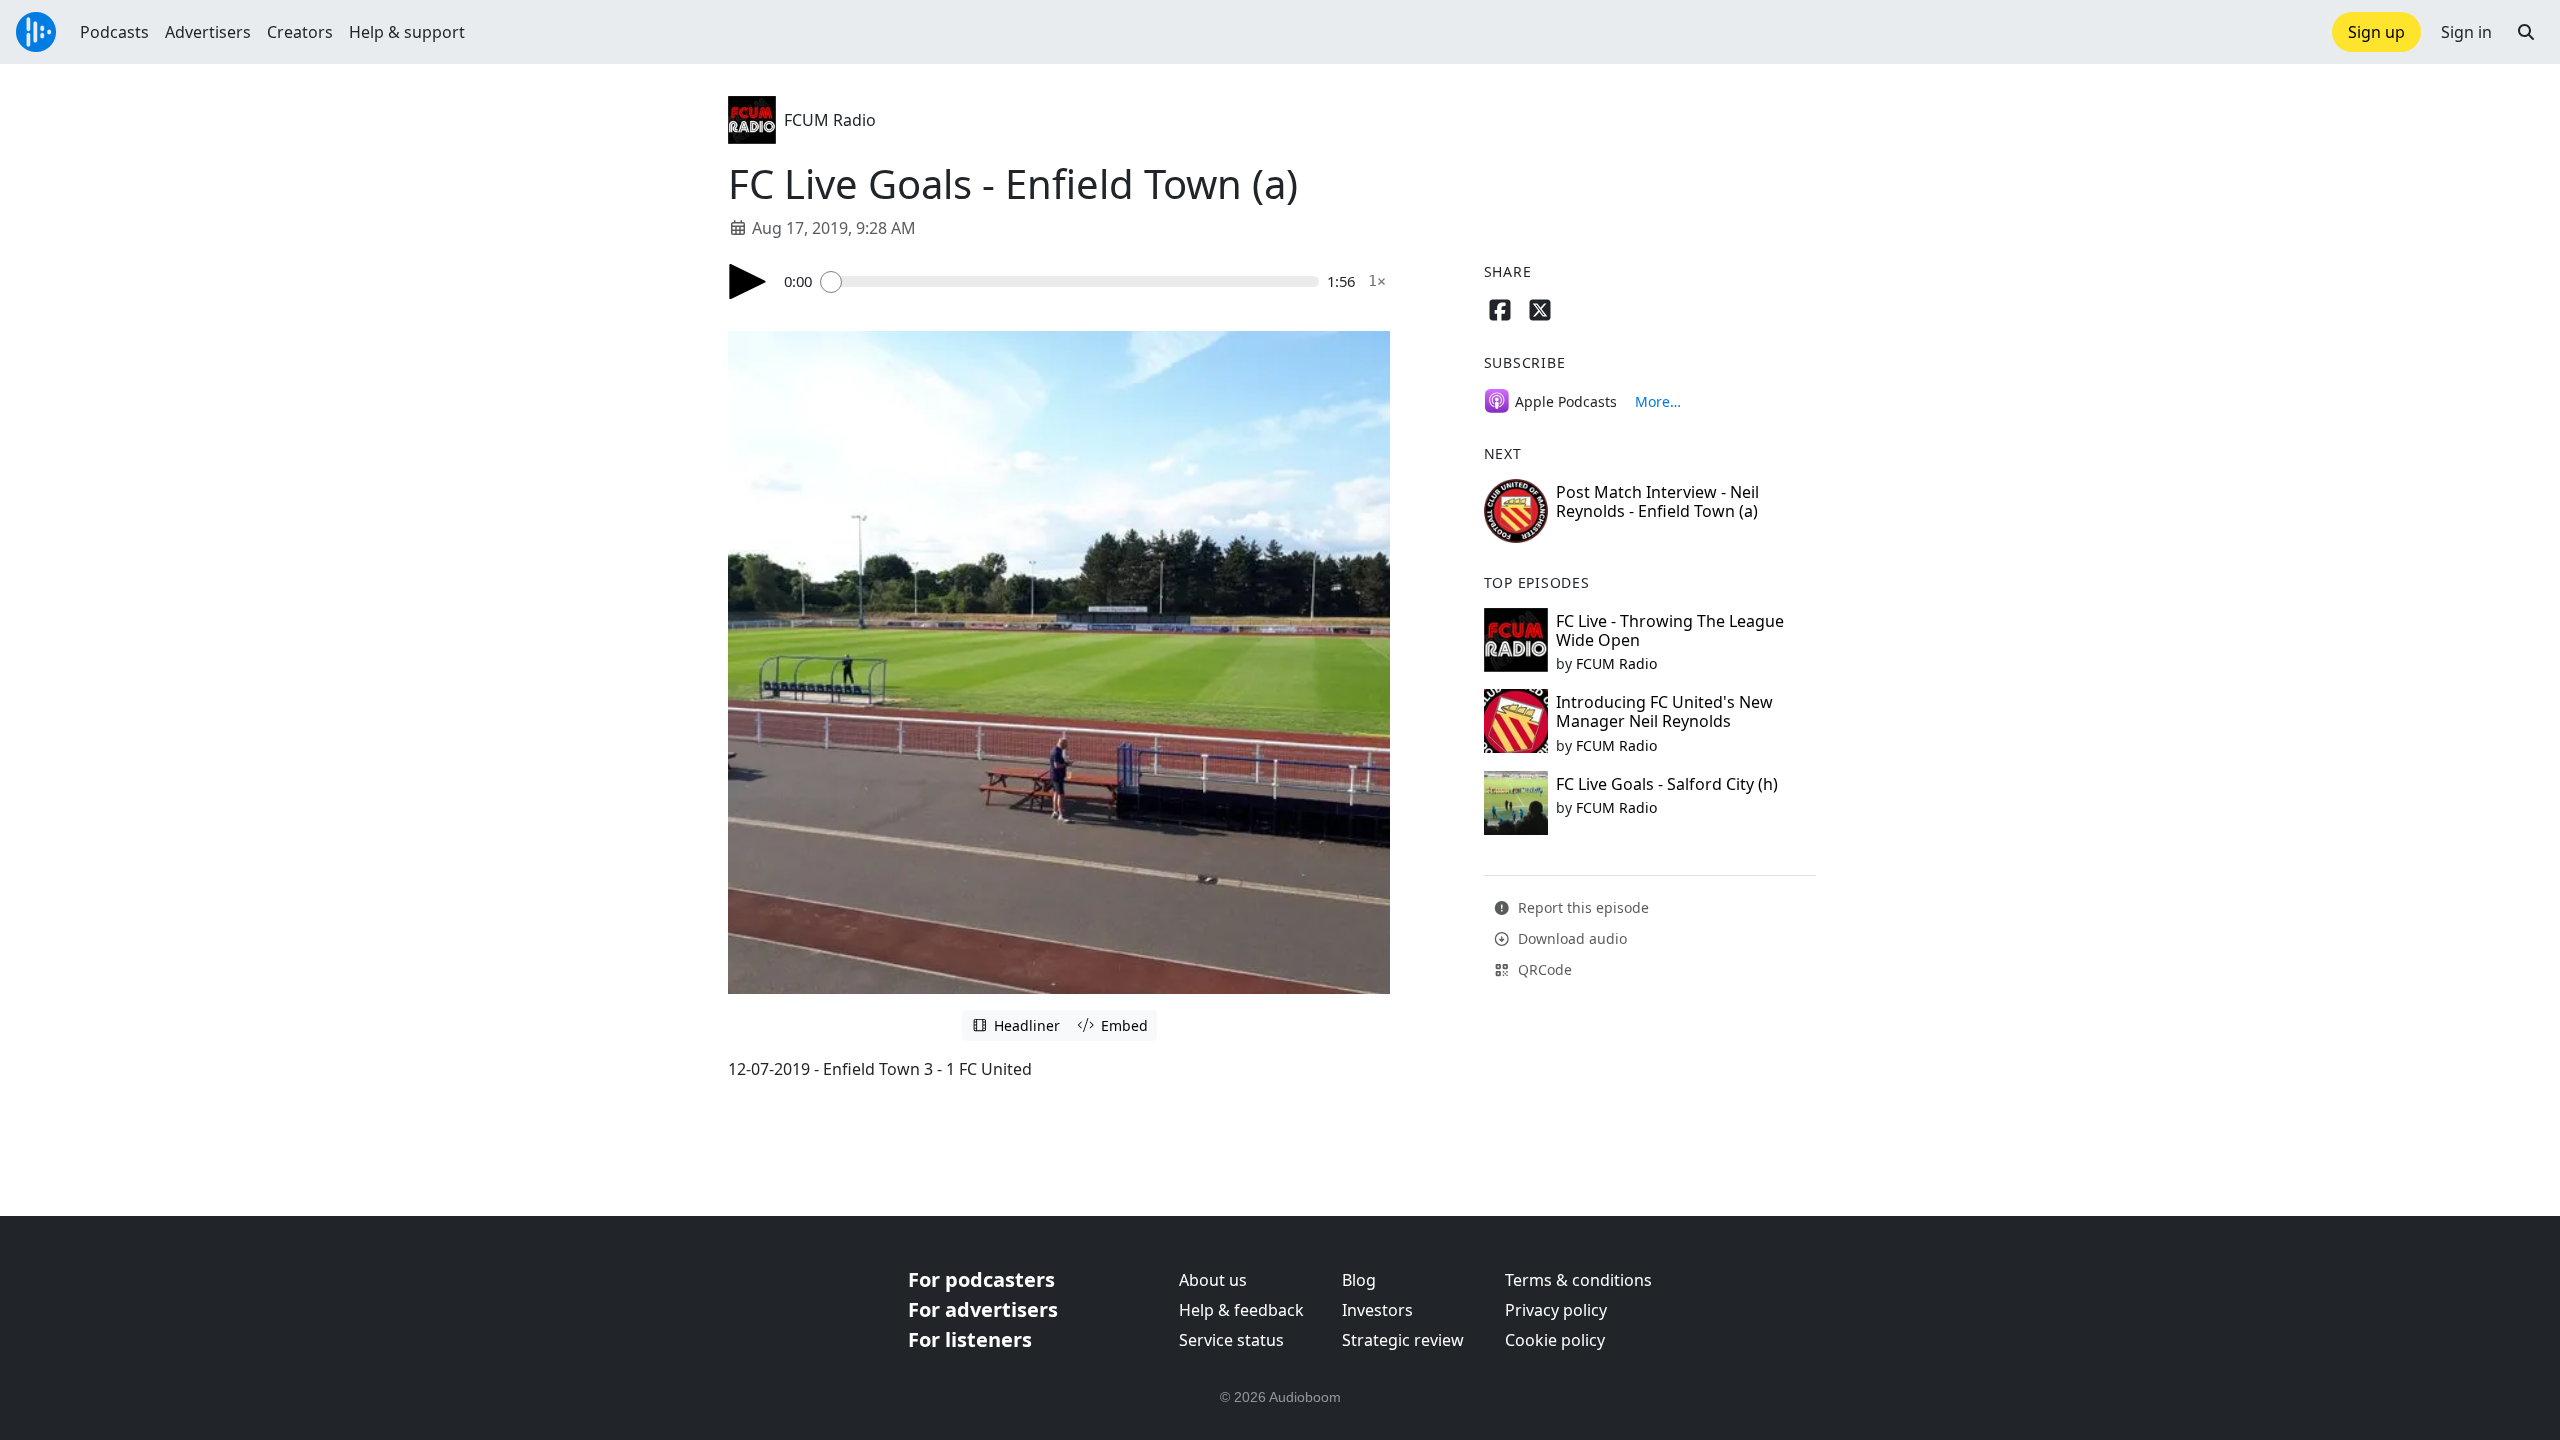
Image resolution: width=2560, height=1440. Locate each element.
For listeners (970, 1339)
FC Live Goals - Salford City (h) (1667, 784)
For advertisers (983, 1309)
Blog (1359, 1280)
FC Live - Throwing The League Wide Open (1670, 630)
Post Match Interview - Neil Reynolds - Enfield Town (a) (1657, 501)
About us (1213, 1280)
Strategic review (1403, 1340)
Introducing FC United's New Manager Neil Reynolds (1664, 711)
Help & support (407, 32)
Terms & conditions (1578, 1280)
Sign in (2466, 32)
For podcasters (981, 1279)
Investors (1377, 1310)
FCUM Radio (830, 120)
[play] (748, 281)
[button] (2526, 32)
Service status (1231, 1340)
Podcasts (114, 32)
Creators (300, 32)
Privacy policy (1556, 1310)
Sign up (2376, 32)
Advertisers (208, 32)
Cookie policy (1555, 1340)
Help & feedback (1241, 1310)
